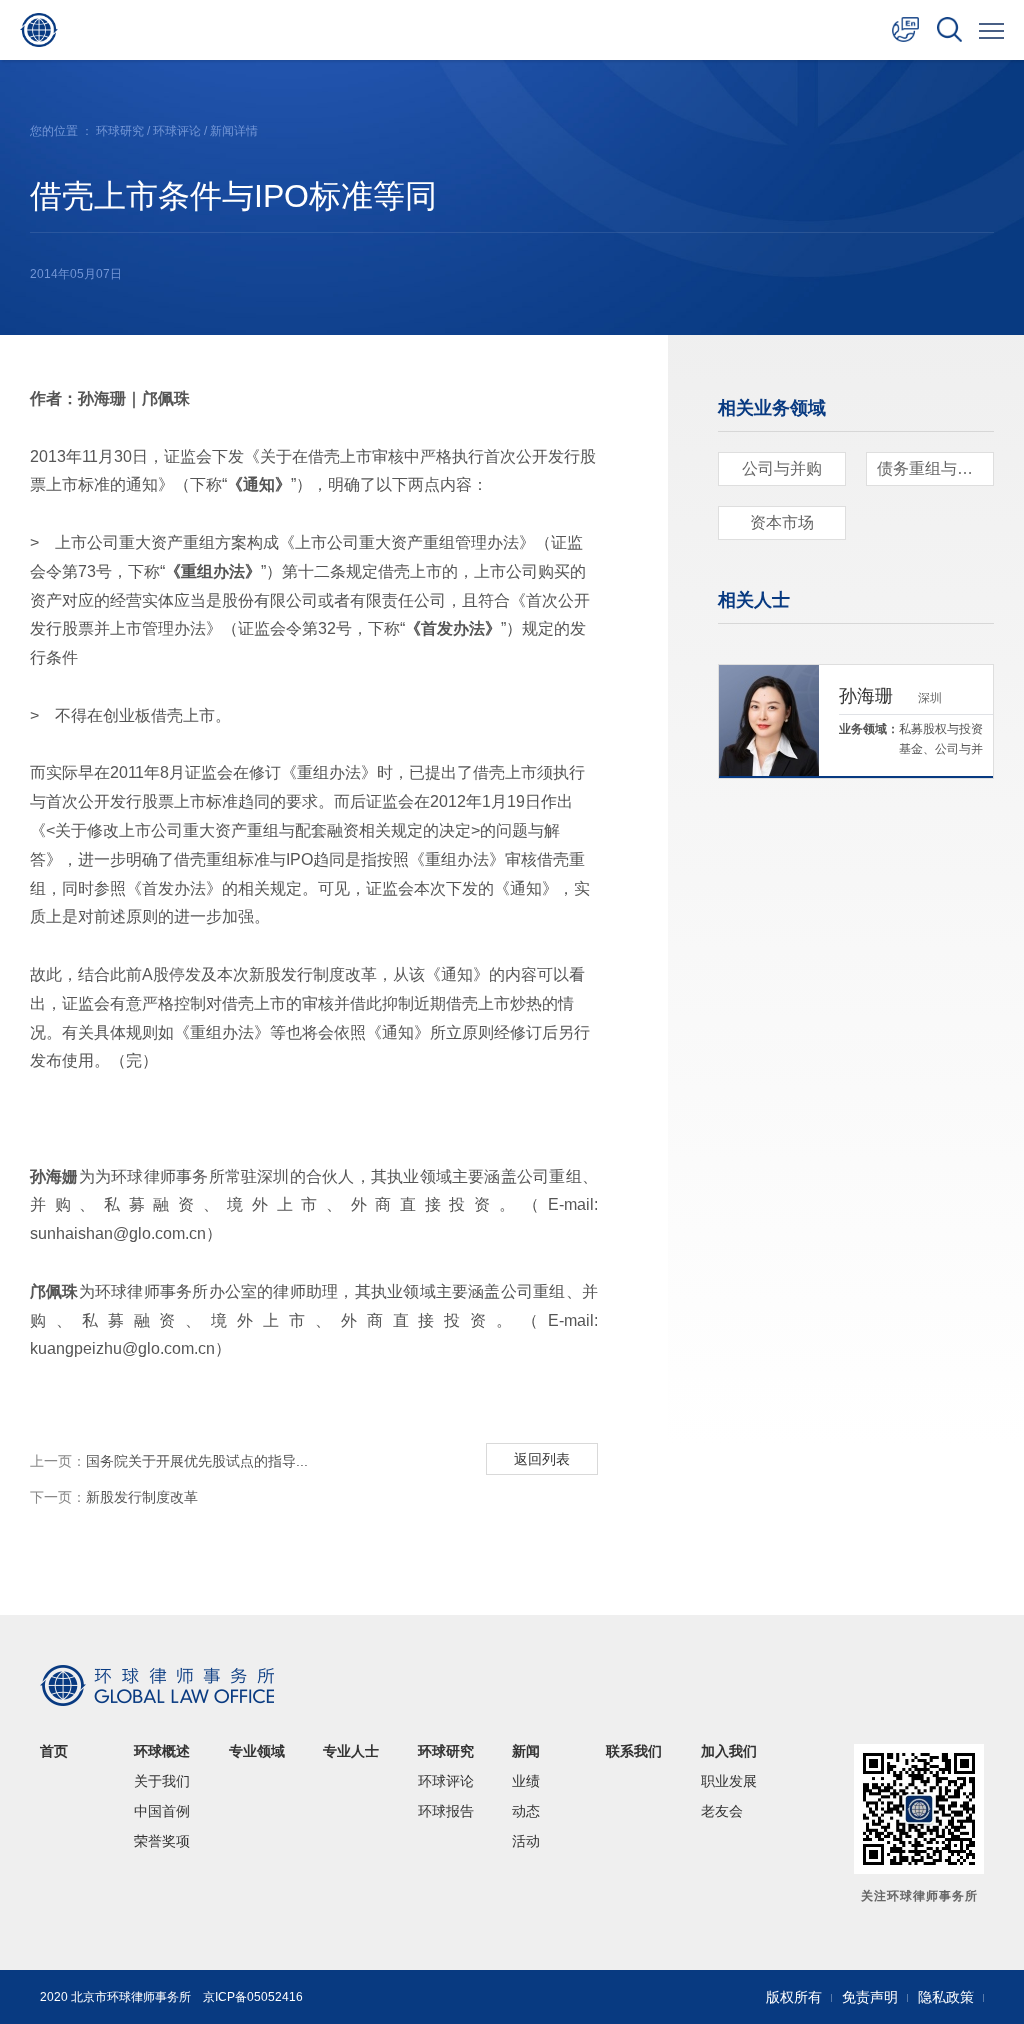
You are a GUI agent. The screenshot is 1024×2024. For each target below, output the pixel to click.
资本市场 (782, 522)
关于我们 (162, 1781)
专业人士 (351, 1751)
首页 (54, 1751)
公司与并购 (782, 468)
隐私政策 (946, 1997)
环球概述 (162, 1751)
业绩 (526, 1781)
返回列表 (542, 1459)
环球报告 (446, 1811)
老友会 (722, 1811)
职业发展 (729, 1781)
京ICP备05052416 (253, 1997)
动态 (526, 1811)
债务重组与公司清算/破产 (935, 468)
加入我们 (729, 1751)
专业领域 (257, 1751)
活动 (526, 1841)
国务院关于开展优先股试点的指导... (169, 1461)
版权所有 (794, 1997)
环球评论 (177, 131)
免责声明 (870, 1997)
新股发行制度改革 (114, 1497)
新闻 (526, 1751)
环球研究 (120, 131)
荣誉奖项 (162, 1841)
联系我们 (634, 1751)
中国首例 (162, 1811)
